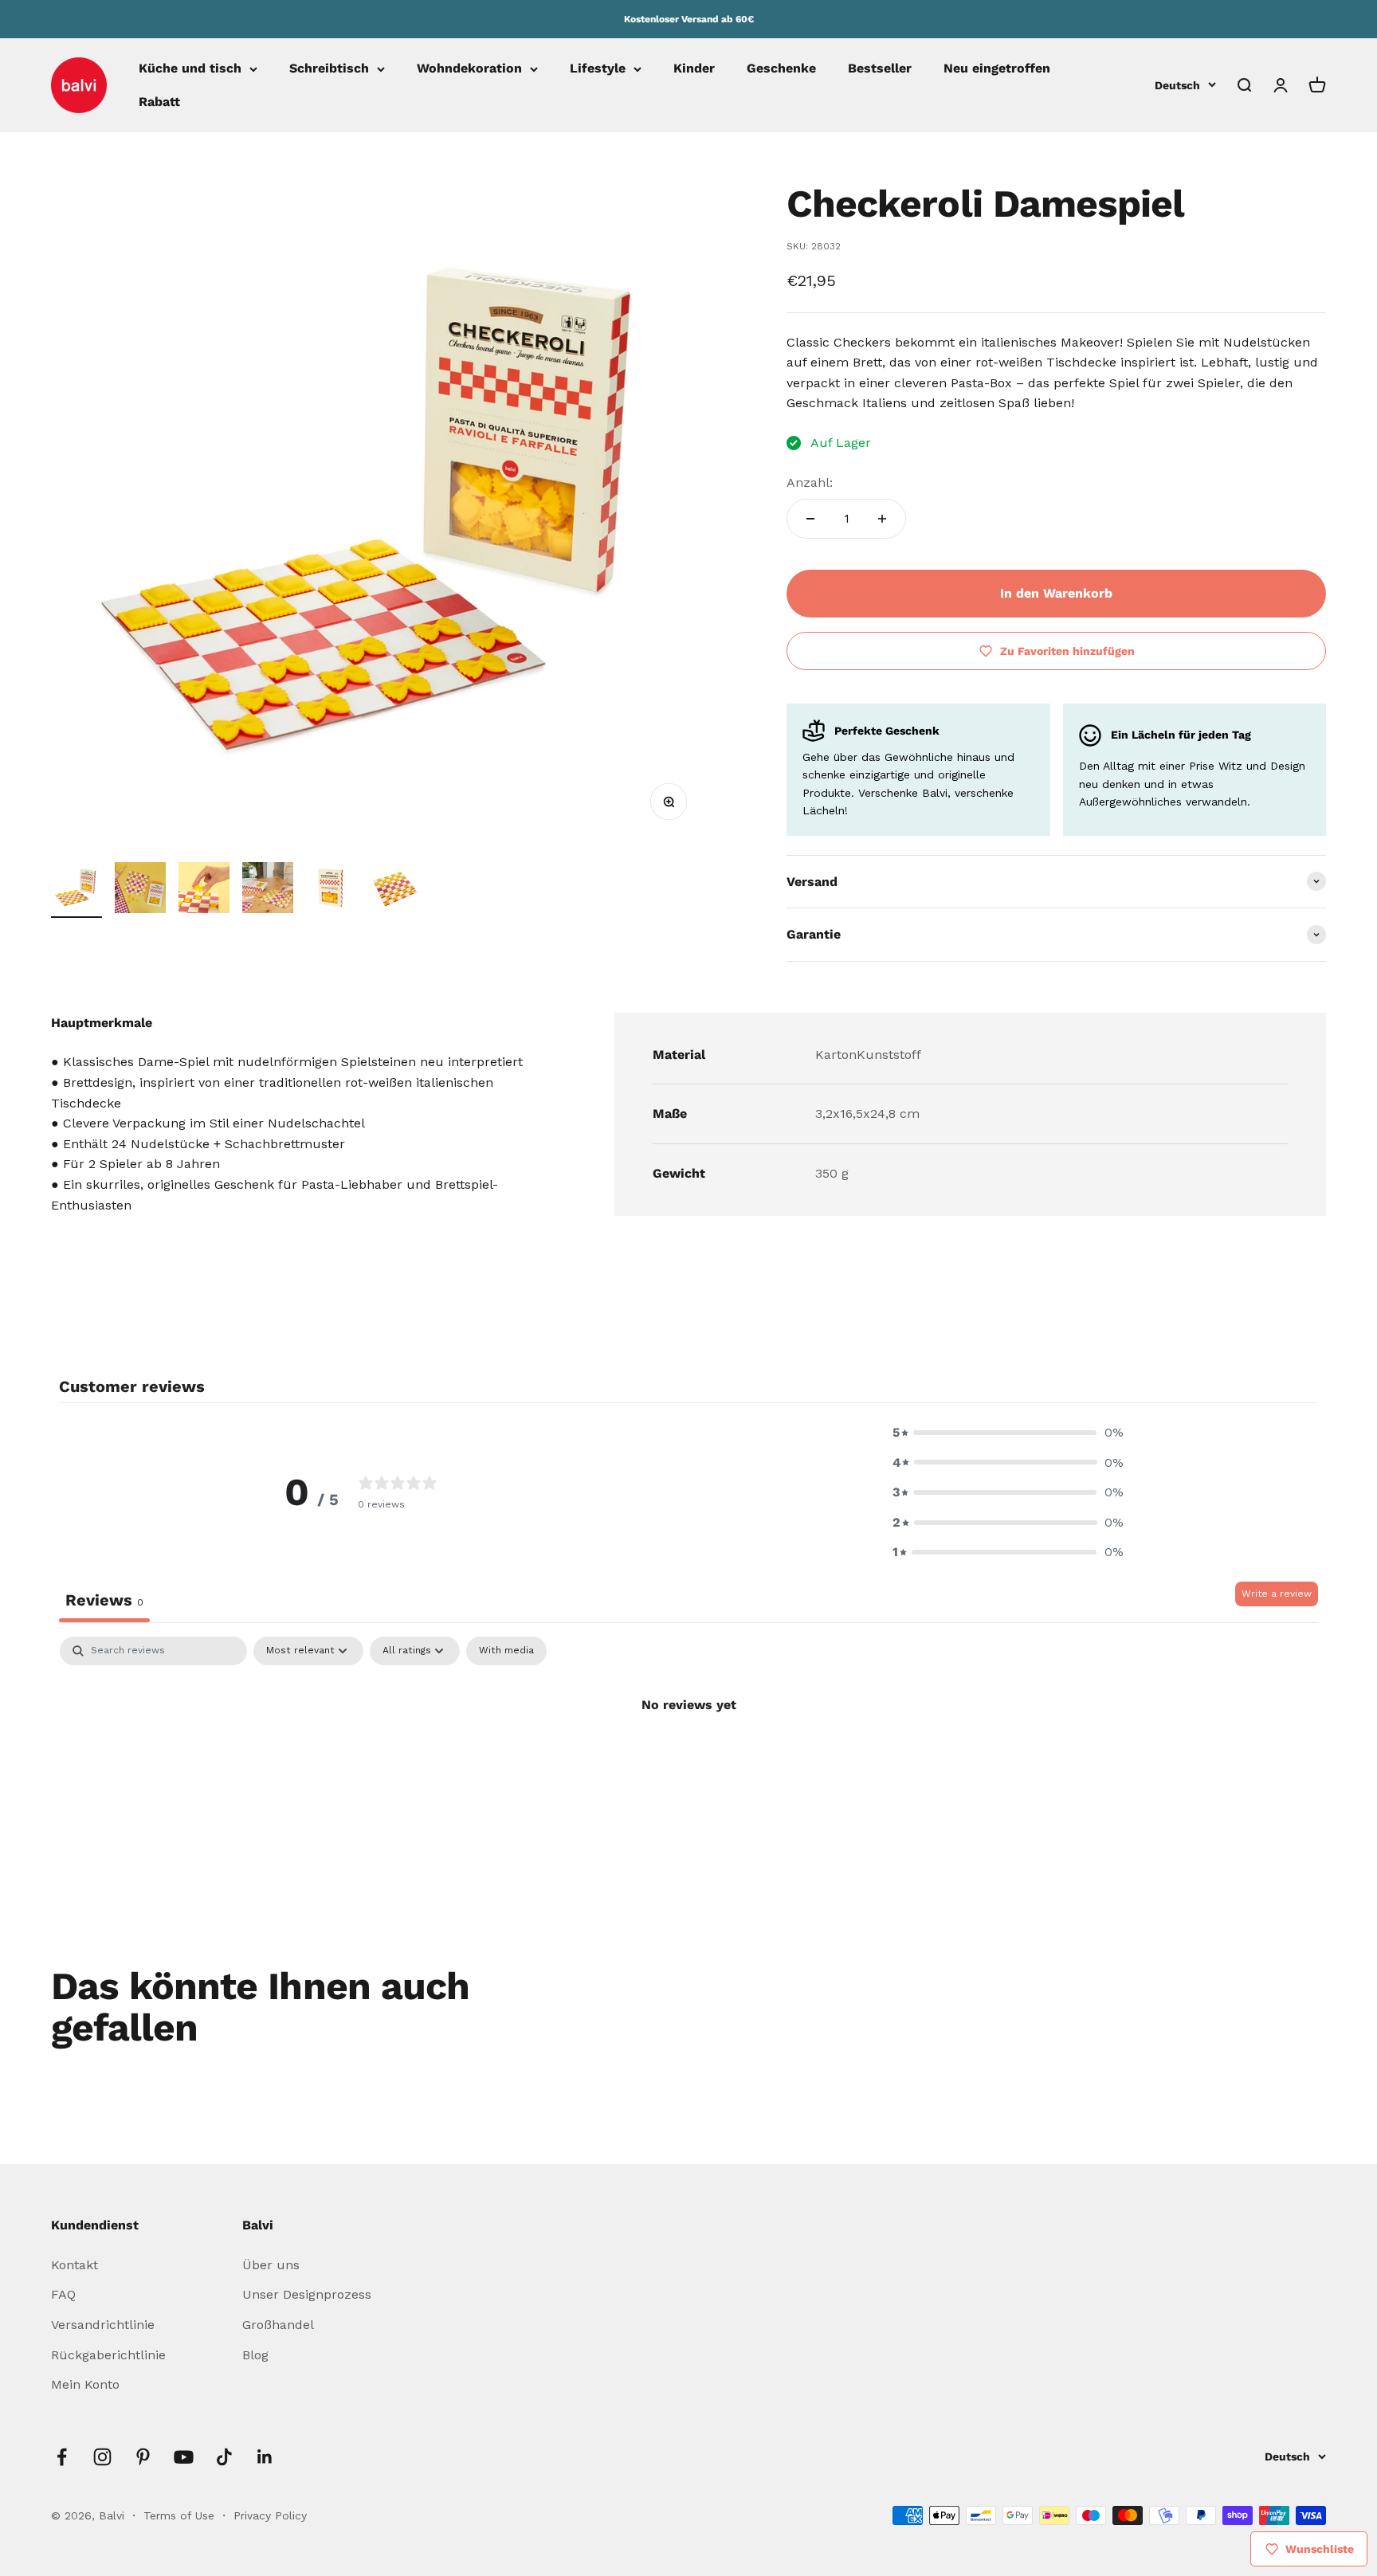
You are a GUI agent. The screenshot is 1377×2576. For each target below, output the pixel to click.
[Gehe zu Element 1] (76, 890)
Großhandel (278, 2325)
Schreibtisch (329, 69)
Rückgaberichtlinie (108, 2355)
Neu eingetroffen (997, 69)
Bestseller (880, 69)
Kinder (694, 69)
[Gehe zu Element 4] (268, 890)
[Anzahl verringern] (810, 519)
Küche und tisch (190, 69)
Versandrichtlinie (103, 2325)
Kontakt (75, 2265)
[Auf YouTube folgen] (184, 2457)
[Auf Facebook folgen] (62, 2457)
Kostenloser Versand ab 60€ (689, 19)
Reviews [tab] (104, 1600)
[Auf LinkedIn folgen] (265, 2457)
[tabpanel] (688, 1759)
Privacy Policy (270, 2515)
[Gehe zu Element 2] (140, 890)
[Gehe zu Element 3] (204, 890)
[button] (1008, 1433)
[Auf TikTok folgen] (224, 2457)
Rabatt (159, 102)
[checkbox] (506, 1651)
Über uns (271, 2265)
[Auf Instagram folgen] (102, 2457)
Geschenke (781, 69)
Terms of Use (181, 2515)
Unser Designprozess (307, 2294)
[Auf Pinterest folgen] (143, 2457)
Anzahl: (810, 482)
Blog (255, 2355)
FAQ (63, 2294)
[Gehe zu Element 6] (395, 890)
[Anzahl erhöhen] (882, 519)
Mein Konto (85, 2384)
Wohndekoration (469, 69)
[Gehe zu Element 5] (331, 890)
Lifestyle (598, 69)
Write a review (1277, 1594)
